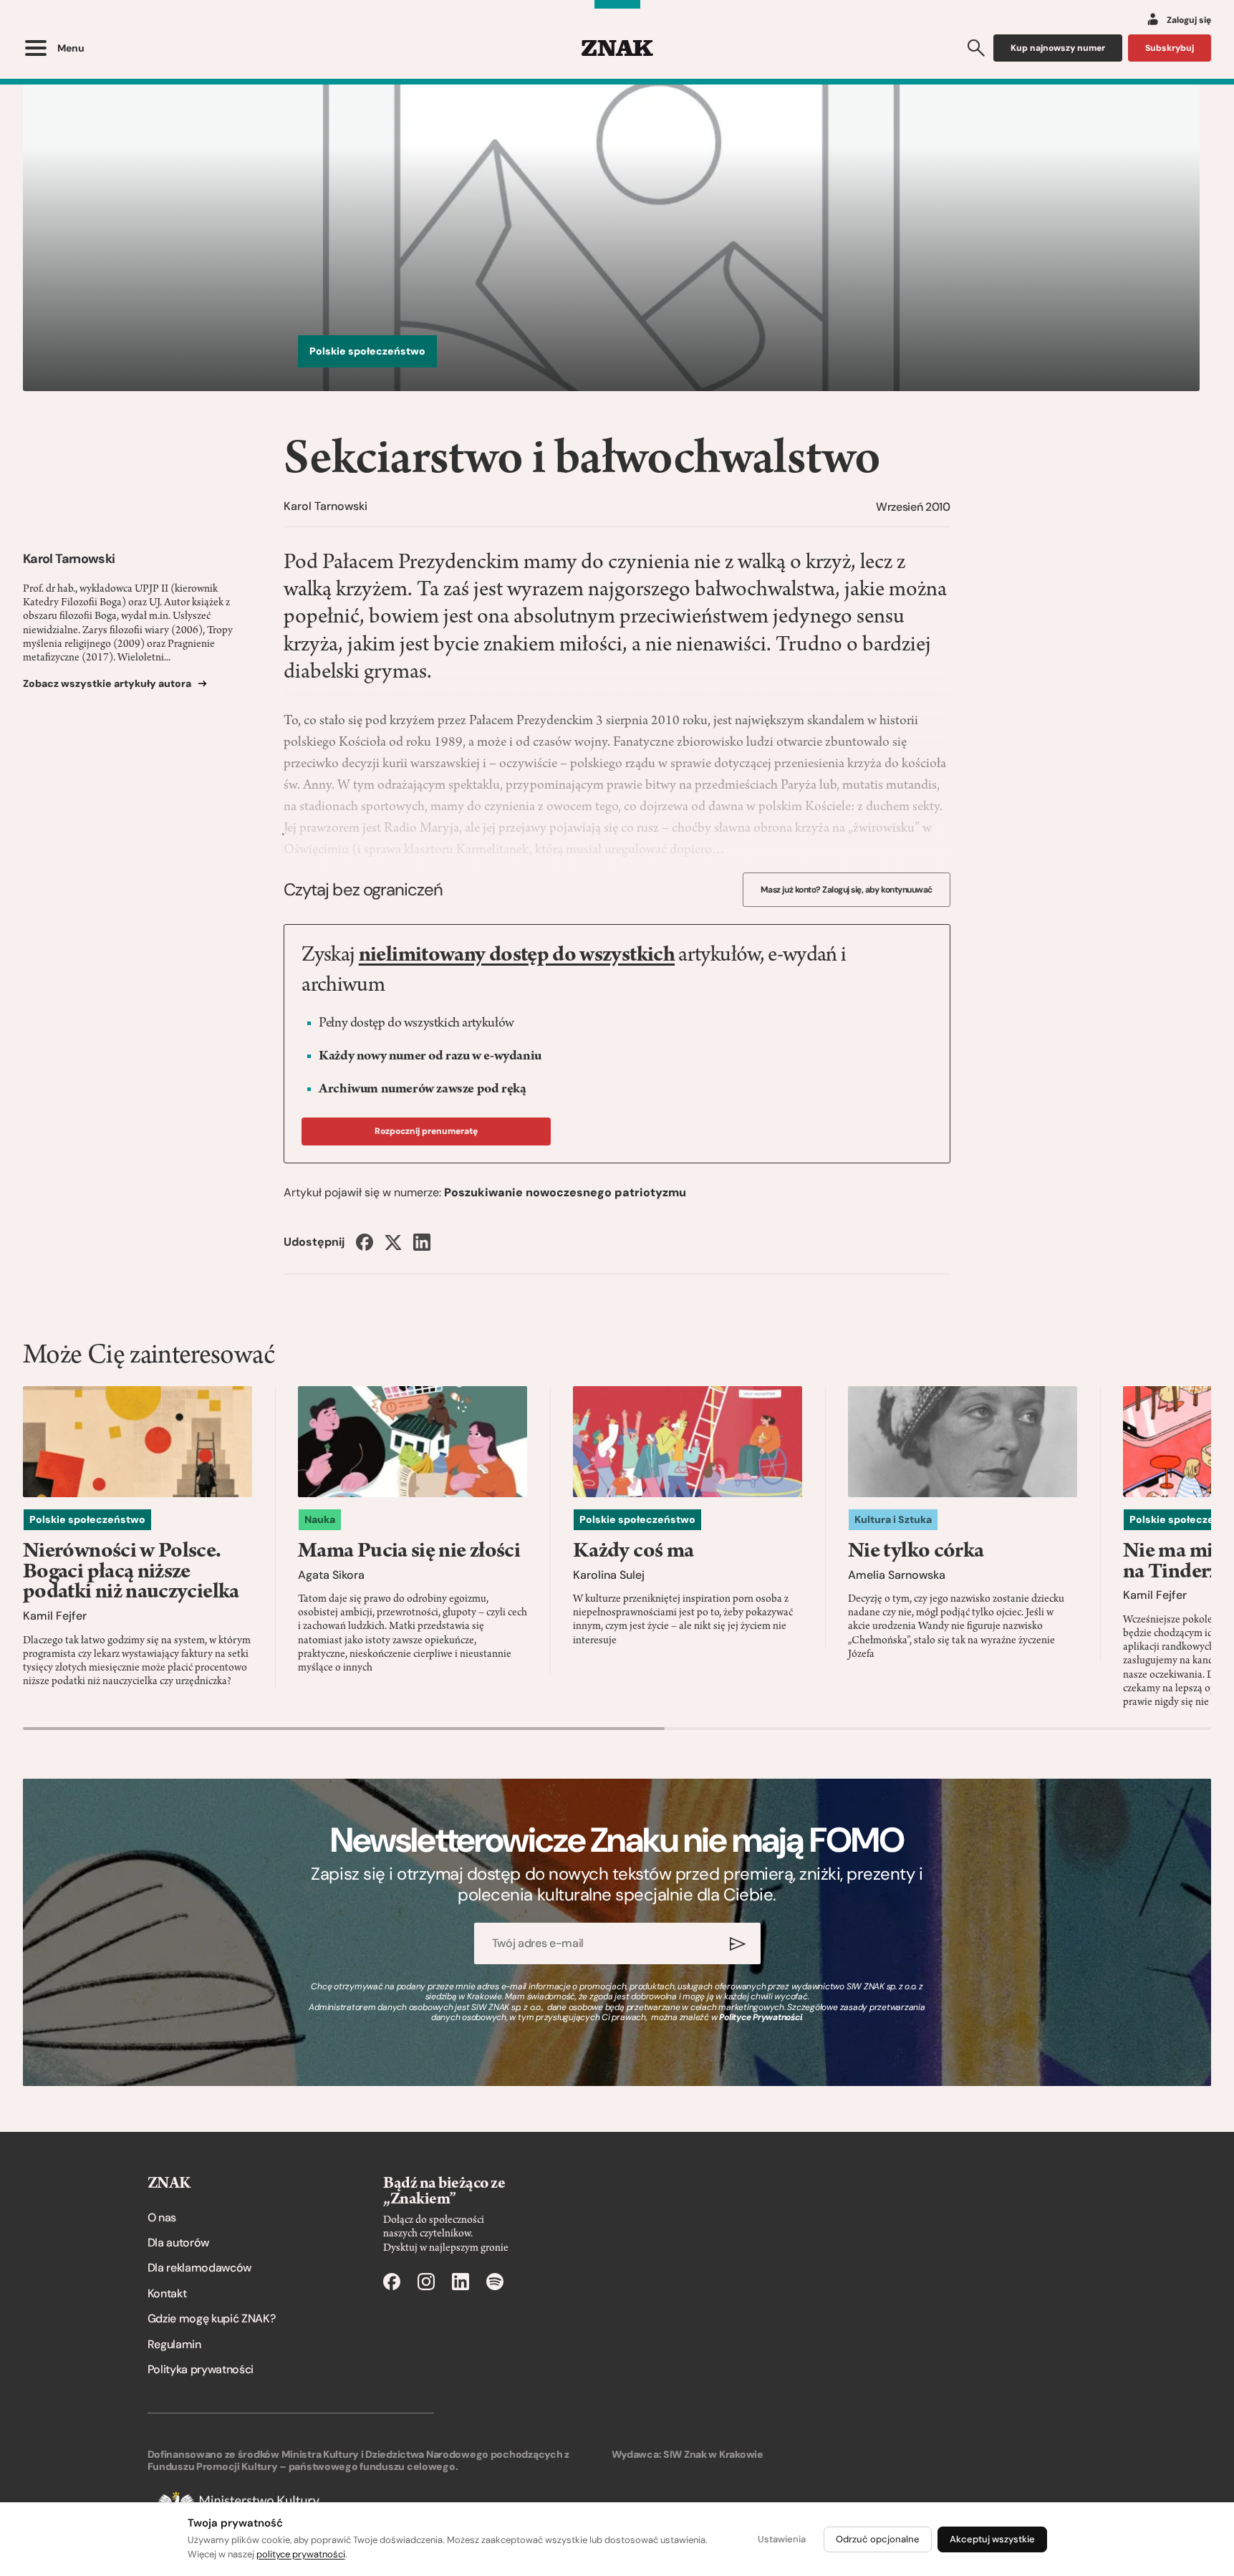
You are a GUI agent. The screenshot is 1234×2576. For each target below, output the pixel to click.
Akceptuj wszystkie (992, 2539)
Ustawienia (782, 2539)
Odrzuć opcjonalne (878, 2539)
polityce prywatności (301, 2554)
